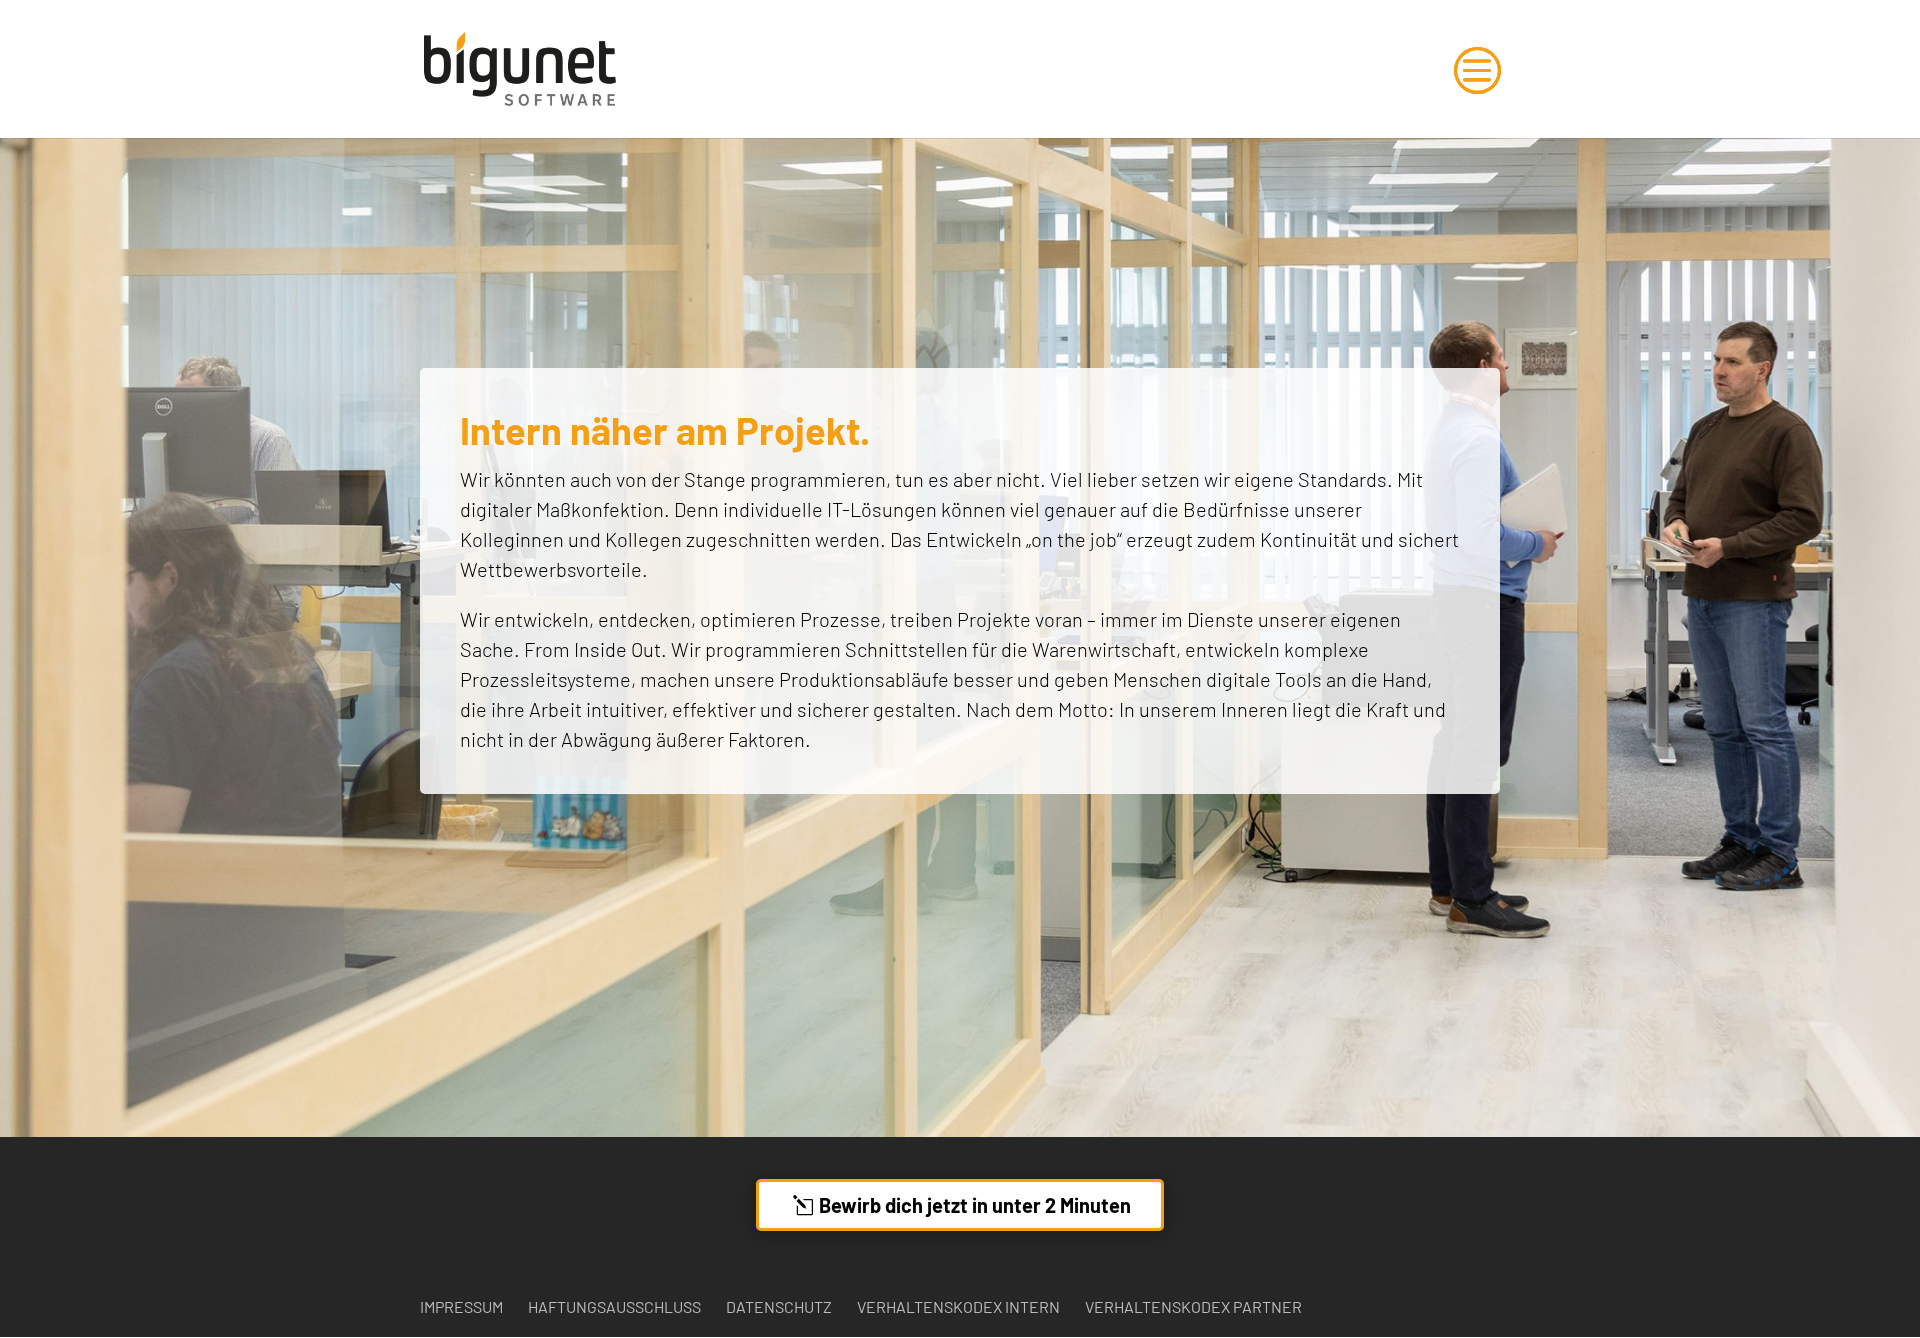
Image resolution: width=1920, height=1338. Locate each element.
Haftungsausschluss (614, 1306)
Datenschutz (779, 1306)
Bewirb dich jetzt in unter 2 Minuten (975, 1205)
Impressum (461, 1306)
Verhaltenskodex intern (958, 1306)
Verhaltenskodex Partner (1193, 1306)
